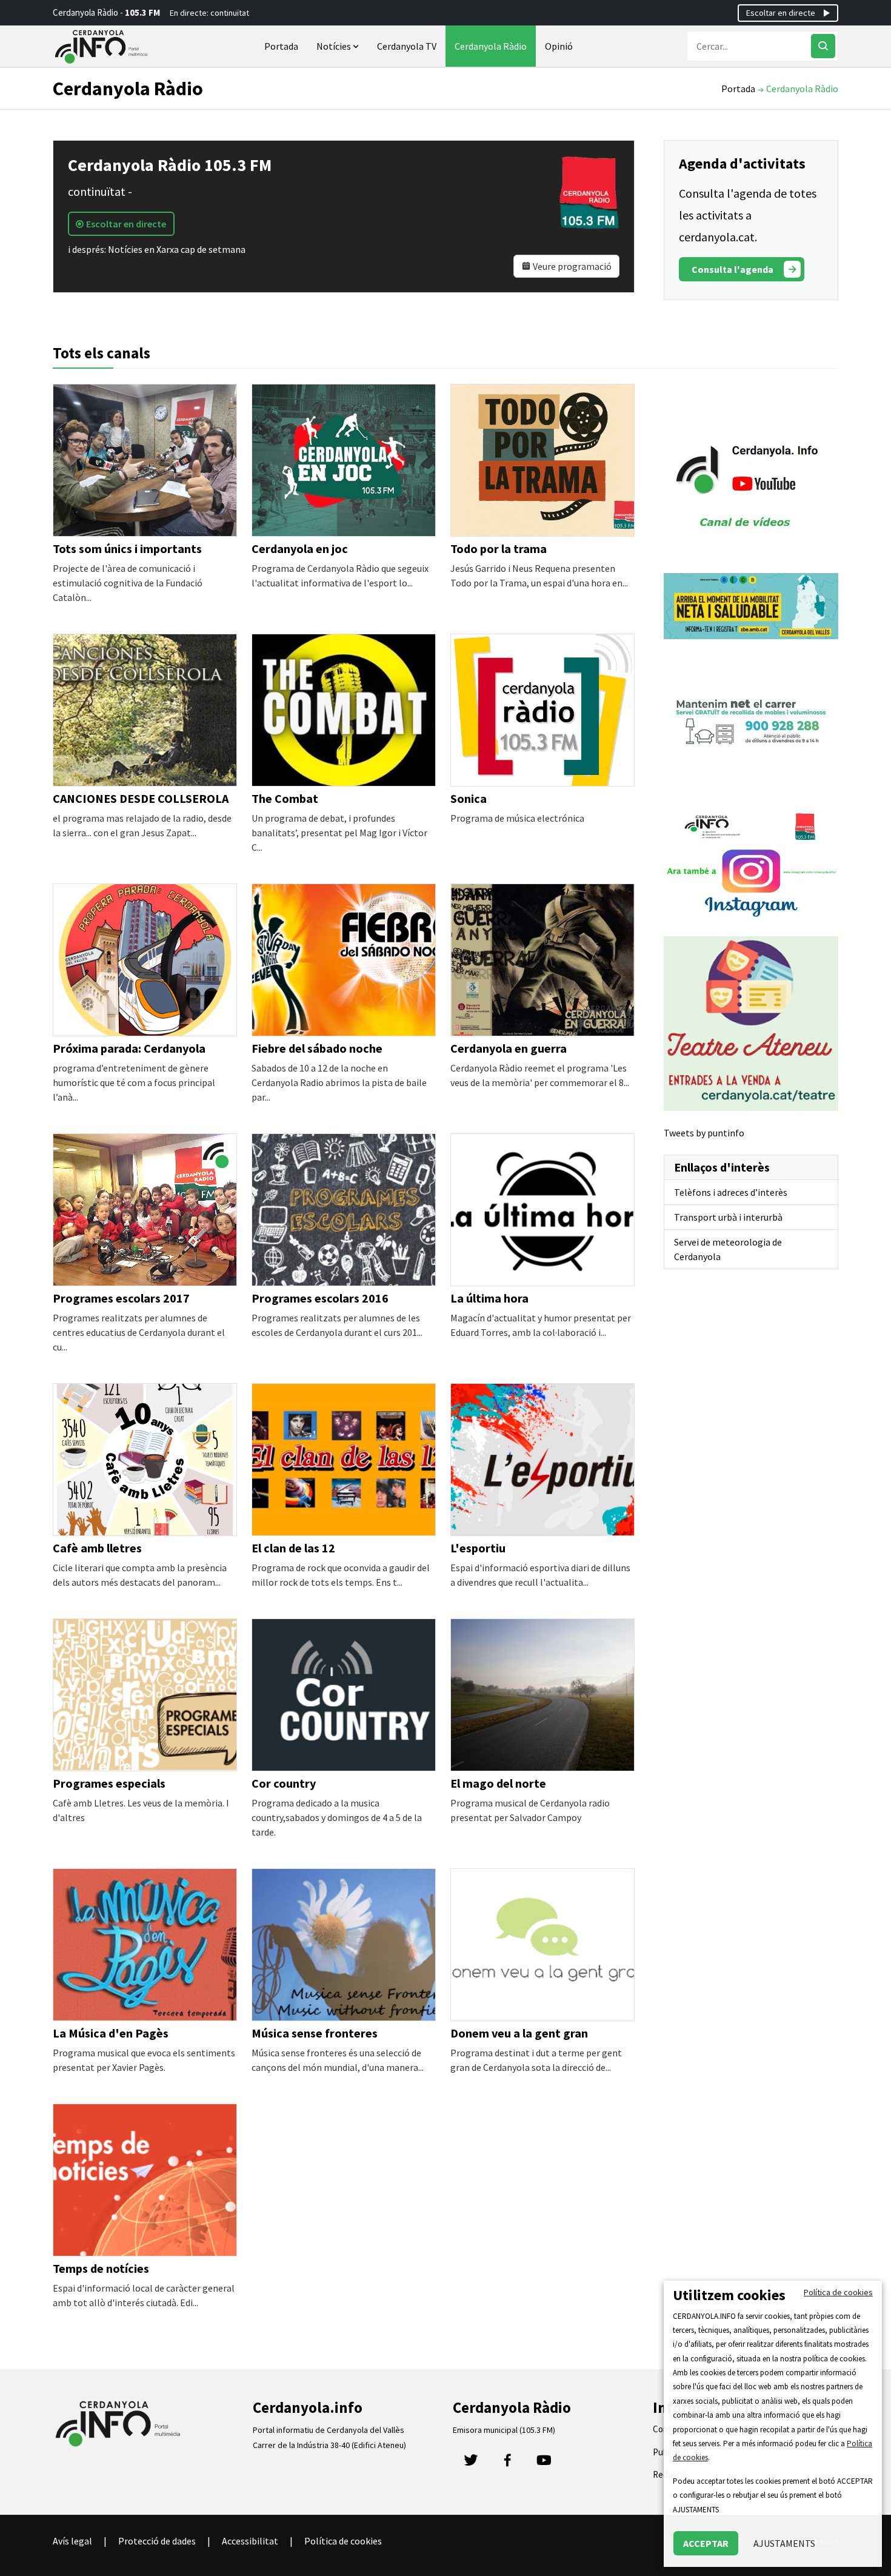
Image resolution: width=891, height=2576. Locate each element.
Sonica (469, 798)
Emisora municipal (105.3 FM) (504, 2430)
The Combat (285, 798)
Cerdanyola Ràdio (491, 46)
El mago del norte (498, 1783)
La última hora (489, 1298)
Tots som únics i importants (127, 548)
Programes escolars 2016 (320, 1298)
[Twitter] (471, 2464)
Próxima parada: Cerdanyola (129, 1048)
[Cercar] (823, 46)
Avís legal (72, 2541)
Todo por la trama (499, 548)
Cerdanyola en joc (300, 548)
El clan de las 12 (293, 1548)
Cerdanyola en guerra (509, 1048)
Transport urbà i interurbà (728, 1217)
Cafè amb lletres (97, 1548)
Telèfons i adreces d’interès (731, 1192)
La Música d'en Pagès (111, 2033)
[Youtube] (544, 2464)
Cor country (284, 1783)
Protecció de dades (157, 2541)
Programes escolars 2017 (121, 1298)
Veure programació (571, 266)
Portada (281, 46)
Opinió (559, 46)
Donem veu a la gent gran (519, 2033)
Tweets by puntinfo (704, 1133)
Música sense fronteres (315, 2033)
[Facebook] (507, 2464)
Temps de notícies (101, 2268)
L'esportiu (478, 1548)
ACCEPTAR (706, 2543)
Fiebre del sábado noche (317, 1048)
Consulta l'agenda (732, 269)
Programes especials (109, 1783)
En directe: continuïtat (209, 13)
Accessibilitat (250, 2541)
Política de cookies (343, 2541)
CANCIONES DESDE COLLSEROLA (141, 798)
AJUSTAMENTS (784, 2543)
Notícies (335, 46)
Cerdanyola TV (407, 46)
